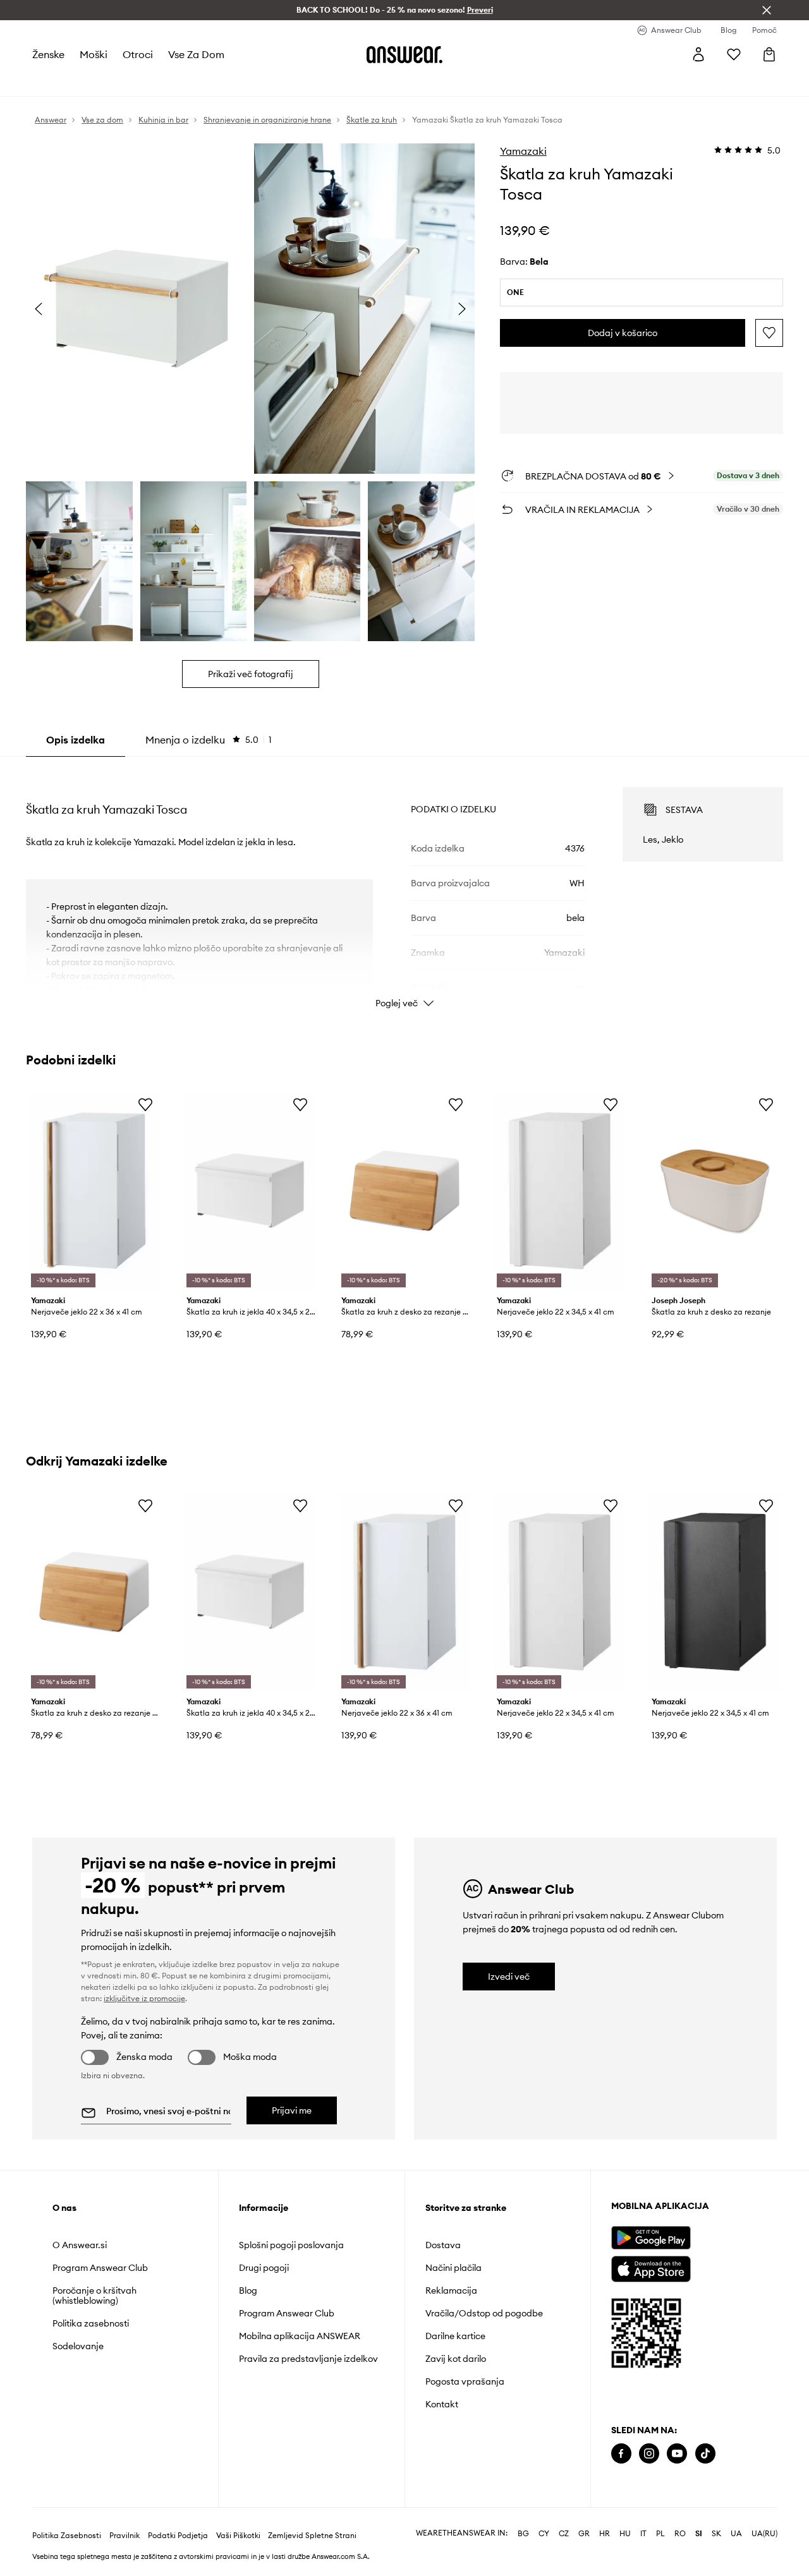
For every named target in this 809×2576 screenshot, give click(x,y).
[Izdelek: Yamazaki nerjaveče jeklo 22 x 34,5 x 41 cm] (560, 1191)
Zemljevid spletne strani (312, 2536)
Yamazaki (523, 151)
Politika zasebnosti (91, 2323)
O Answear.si (80, 2245)
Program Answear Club (100, 2268)
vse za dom (196, 54)
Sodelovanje (78, 2346)
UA (736, 2534)
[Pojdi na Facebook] (621, 2454)
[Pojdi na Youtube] (677, 2454)
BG (523, 2534)
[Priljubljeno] (734, 54)
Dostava (443, 2245)
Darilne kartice (455, 2336)
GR (584, 2534)
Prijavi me (292, 2110)
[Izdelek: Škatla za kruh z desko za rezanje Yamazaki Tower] (404, 1191)
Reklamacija (451, 2290)
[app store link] (651, 2267)
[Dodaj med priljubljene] (769, 333)
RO (680, 2534)
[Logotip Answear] (404, 54)
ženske (48, 54)
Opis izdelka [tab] (76, 740)
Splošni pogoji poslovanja (291, 2245)
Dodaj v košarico (623, 333)
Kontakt (442, 2404)
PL (660, 2534)
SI (699, 2534)
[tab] (209, 740)
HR (605, 2534)
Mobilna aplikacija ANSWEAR (300, 2336)
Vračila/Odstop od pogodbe (484, 2313)
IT (643, 2534)
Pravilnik (125, 2536)
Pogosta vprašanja (465, 2381)
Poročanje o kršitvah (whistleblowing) (94, 2296)
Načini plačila (453, 2268)
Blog (248, 2290)
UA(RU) (764, 2534)
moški (94, 54)
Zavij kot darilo (456, 2359)
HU (625, 2534)
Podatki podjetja (178, 2536)
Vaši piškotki (238, 2536)
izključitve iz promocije (144, 1998)
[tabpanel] (404, 886)
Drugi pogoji (264, 2268)
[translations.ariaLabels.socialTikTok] (705, 2454)
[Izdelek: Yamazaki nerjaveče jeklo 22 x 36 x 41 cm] (94, 1191)
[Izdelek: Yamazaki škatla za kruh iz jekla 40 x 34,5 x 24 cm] (250, 1191)
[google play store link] (651, 2238)
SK (716, 2534)
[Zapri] (767, 10)
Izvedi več (509, 1977)
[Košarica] (769, 54)
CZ (564, 2534)
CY (544, 2534)
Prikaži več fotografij (251, 674)
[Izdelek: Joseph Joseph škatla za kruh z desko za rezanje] (715, 1191)
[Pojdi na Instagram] (649, 2454)
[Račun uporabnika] (698, 54)
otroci (138, 54)
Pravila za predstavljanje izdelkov (308, 2359)
